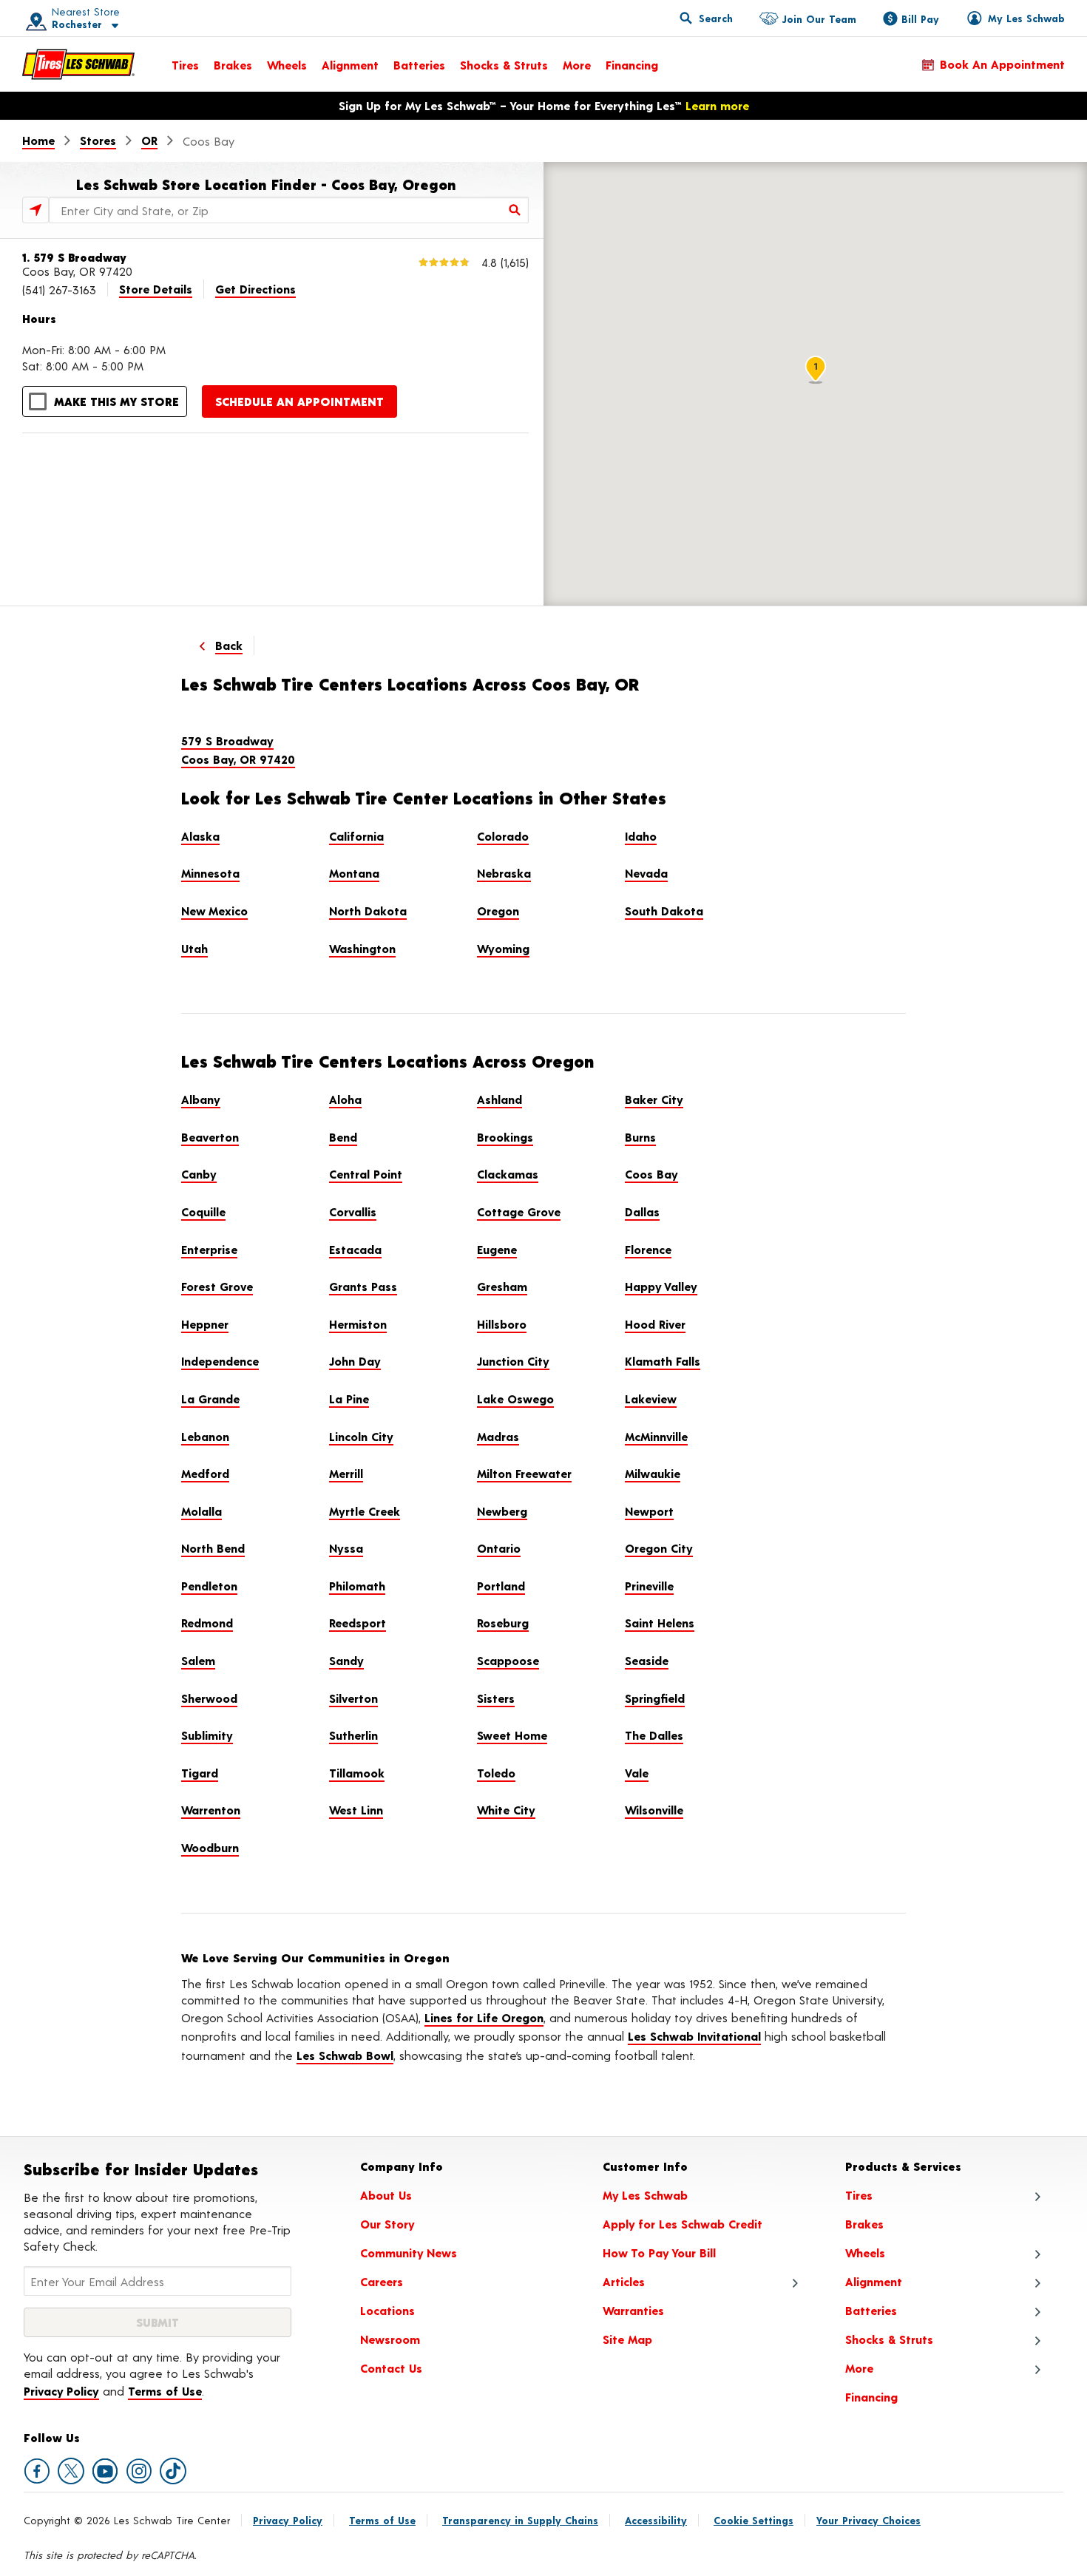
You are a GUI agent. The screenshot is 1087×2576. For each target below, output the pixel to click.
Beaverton (210, 1137)
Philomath (357, 1586)
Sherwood (209, 1698)
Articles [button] (624, 2281)
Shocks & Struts (504, 65)
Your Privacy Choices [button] (868, 2520)
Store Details (156, 289)
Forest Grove (217, 1286)
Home (38, 140)
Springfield (655, 1698)
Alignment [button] (874, 2281)
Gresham (502, 1286)
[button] (67, 18)
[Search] (515, 210)
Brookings (505, 1137)
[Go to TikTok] (173, 2471)
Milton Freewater (524, 1473)
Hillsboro (502, 1324)
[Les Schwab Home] (78, 64)
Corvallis (353, 1211)
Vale (637, 1773)
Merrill (346, 1473)
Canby (199, 1174)
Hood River (655, 1324)
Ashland (500, 1099)
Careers (382, 2281)
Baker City (654, 1099)
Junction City (513, 1361)
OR (149, 140)
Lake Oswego (515, 1399)
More (577, 65)
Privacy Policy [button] (61, 2391)
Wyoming (503, 948)
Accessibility (656, 2520)
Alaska (200, 836)
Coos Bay (651, 1174)
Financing (632, 65)
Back (229, 645)
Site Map (627, 2339)
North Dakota (368, 911)
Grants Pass (363, 1286)
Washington (362, 948)
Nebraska (504, 873)
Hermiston (358, 1324)
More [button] (859, 2368)
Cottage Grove (519, 1211)
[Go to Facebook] (37, 2471)
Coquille (203, 1211)
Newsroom (390, 2339)
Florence (648, 1249)
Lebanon (205, 1436)
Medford (205, 1473)
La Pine (349, 1399)
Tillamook (357, 1773)
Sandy (346, 1660)
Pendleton (209, 1586)
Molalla (202, 1511)
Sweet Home (512, 1735)
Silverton (353, 1698)
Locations (387, 2310)
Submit (158, 2322)
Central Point (366, 1174)
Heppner (205, 1324)
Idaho (641, 836)
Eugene (497, 1249)
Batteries (419, 65)
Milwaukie (653, 1473)
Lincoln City (361, 1436)
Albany (201, 1099)
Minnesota (210, 873)
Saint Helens (660, 1623)
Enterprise (209, 1249)
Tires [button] (859, 2195)
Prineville (649, 1586)
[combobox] (289, 210)
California (356, 836)
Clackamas (508, 1174)
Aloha (345, 1099)
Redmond (207, 1623)
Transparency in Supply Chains (520, 2520)
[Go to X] (71, 2471)
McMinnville (656, 1436)
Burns (640, 1137)
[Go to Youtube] (105, 2471)
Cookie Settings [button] (754, 2520)
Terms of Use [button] (165, 2391)
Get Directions (255, 289)
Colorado (503, 836)
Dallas (642, 1211)
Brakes (233, 65)
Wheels (287, 65)
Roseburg (503, 1623)
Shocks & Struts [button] (889, 2339)
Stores (98, 140)
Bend (343, 1137)
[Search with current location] (35, 210)
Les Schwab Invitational (694, 2036)
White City (506, 1810)
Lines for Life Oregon (484, 2017)
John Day (355, 1361)
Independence (220, 1361)
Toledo (496, 1773)
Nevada (646, 873)
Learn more (717, 105)
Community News (409, 2253)
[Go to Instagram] (139, 2471)
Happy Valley (661, 1286)
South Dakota (664, 911)
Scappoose (508, 1660)
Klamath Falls (663, 1361)
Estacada (355, 1249)
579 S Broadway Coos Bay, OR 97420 (238, 750)
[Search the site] (706, 18)
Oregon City (659, 1548)
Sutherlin (353, 1735)
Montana (354, 873)
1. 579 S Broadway (74, 257)
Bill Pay (920, 19)
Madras (498, 1436)
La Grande (210, 1399)
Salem (198, 1660)
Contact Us (391, 2368)
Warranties (633, 2310)
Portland (501, 1586)
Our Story (387, 2224)
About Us (386, 2195)
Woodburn (210, 1847)
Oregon (498, 911)
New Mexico (214, 911)
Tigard (200, 1773)
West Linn (356, 1810)
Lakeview (651, 1399)
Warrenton (211, 1810)
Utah (194, 948)
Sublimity (207, 1735)
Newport (649, 1511)
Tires (185, 65)
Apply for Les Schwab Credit (683, 2224)
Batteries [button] (871, 2310)
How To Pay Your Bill (659, 2253)
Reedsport (358, 1623)
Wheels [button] (865, 2253)
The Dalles (654, 1735)
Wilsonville (654, 1810)
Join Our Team (819, 19)
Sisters (496, 1698)
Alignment (350, 65)
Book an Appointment (1002, 64)
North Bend (213, 1548)
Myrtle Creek (365, 1511)
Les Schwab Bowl (345, 2055)
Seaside (647, 1660)
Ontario (499, 1548)
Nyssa (346, 1548)
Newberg (502, 1511)
